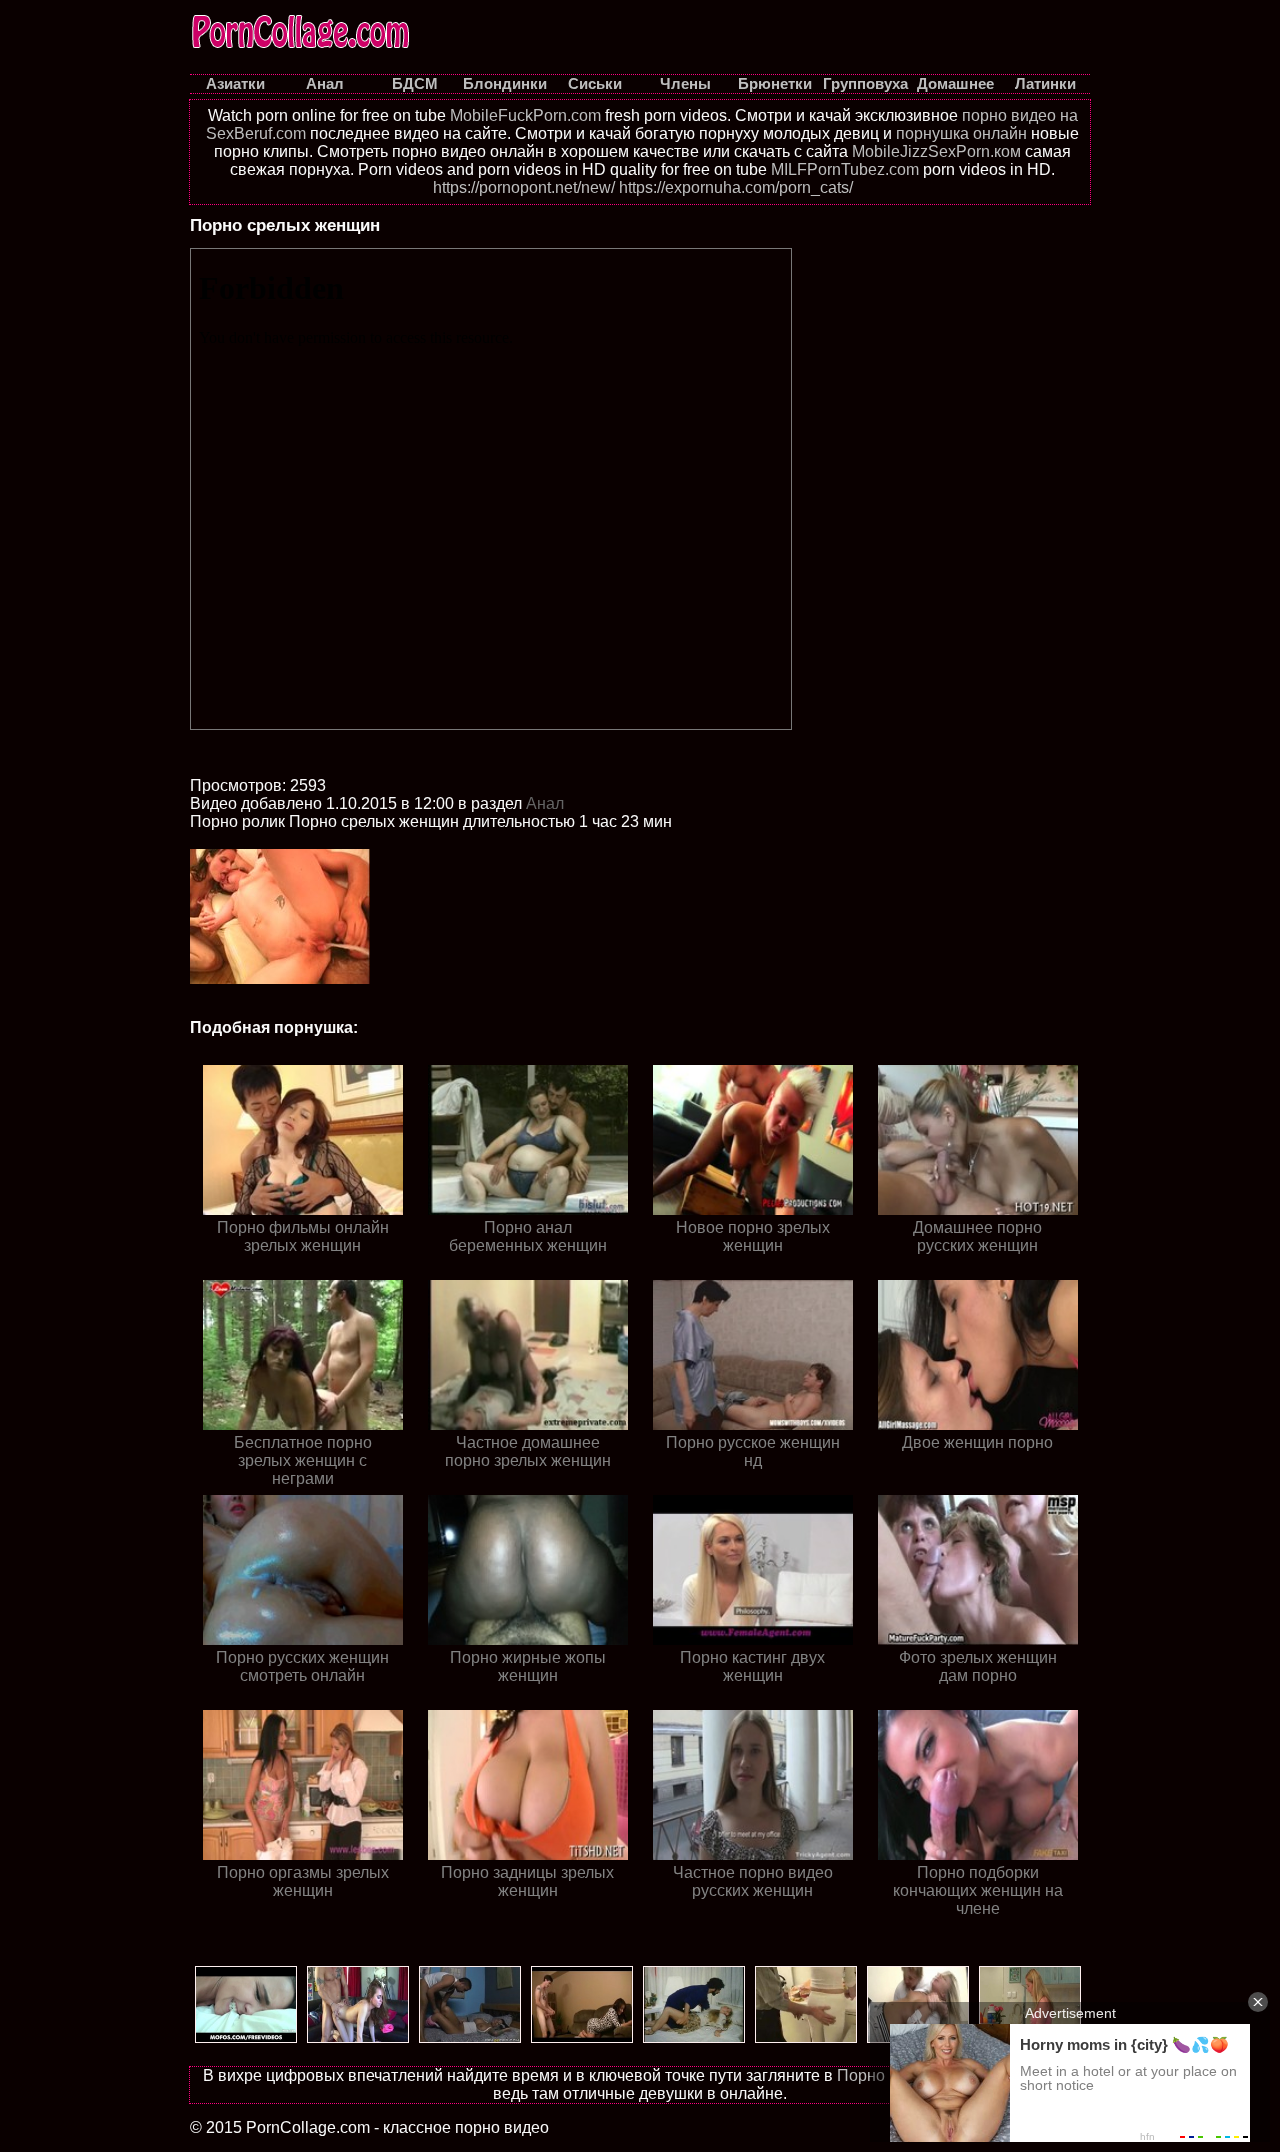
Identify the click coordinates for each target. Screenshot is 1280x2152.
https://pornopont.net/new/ (524, 187)
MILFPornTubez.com (845, 169)
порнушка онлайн (961, 133)
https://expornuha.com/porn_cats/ (736, 187)
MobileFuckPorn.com (525, 115)
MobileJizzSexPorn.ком (936, 151)
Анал (545, 803)
